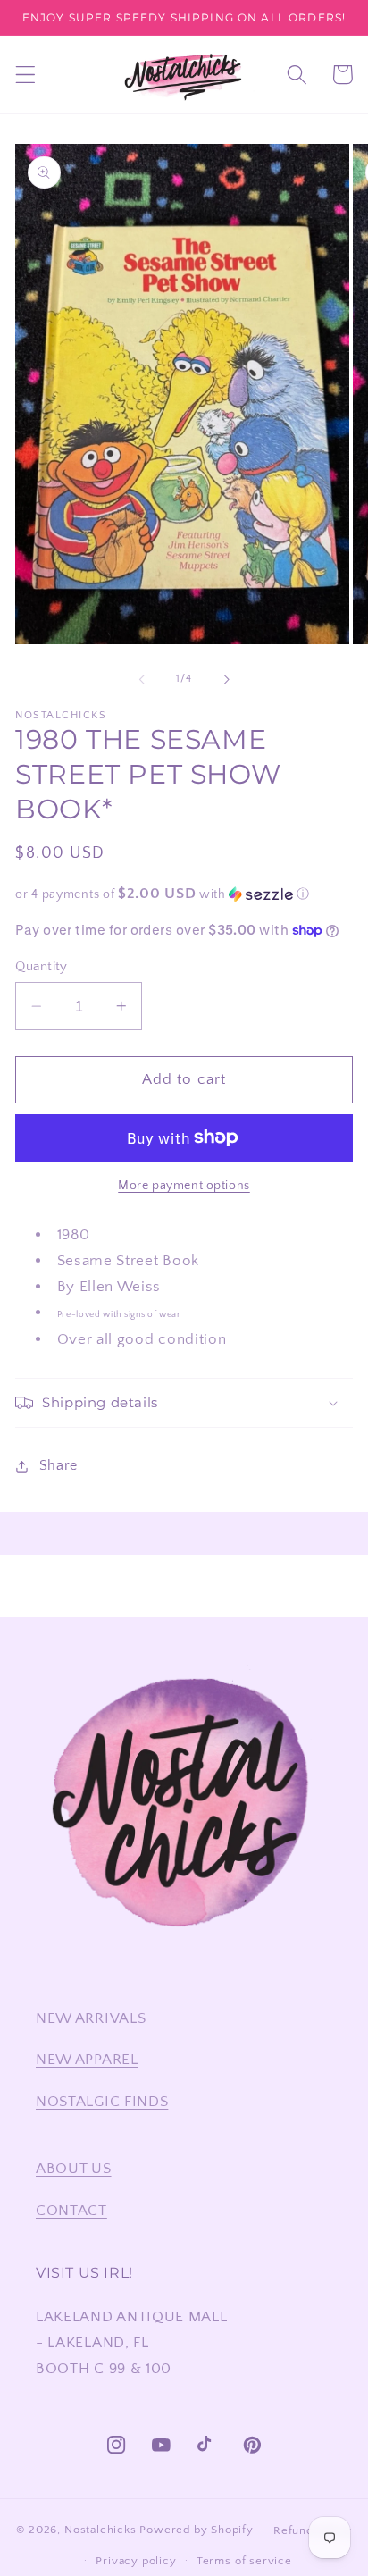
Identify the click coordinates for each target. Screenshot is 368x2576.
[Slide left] (142, 680)
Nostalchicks (100, 2530)
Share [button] (59, 1465)
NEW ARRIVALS (91, 2018)
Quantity (42, 966)
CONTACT (71, 2210)
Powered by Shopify (197, 2530)
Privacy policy (136, 2561)
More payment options (184, 1186)
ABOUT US (74, 2168)
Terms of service (244, 2561)
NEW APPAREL (87, 2059)
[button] (25, 75)
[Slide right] (226, 680)
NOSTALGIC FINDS (102, 2101)
